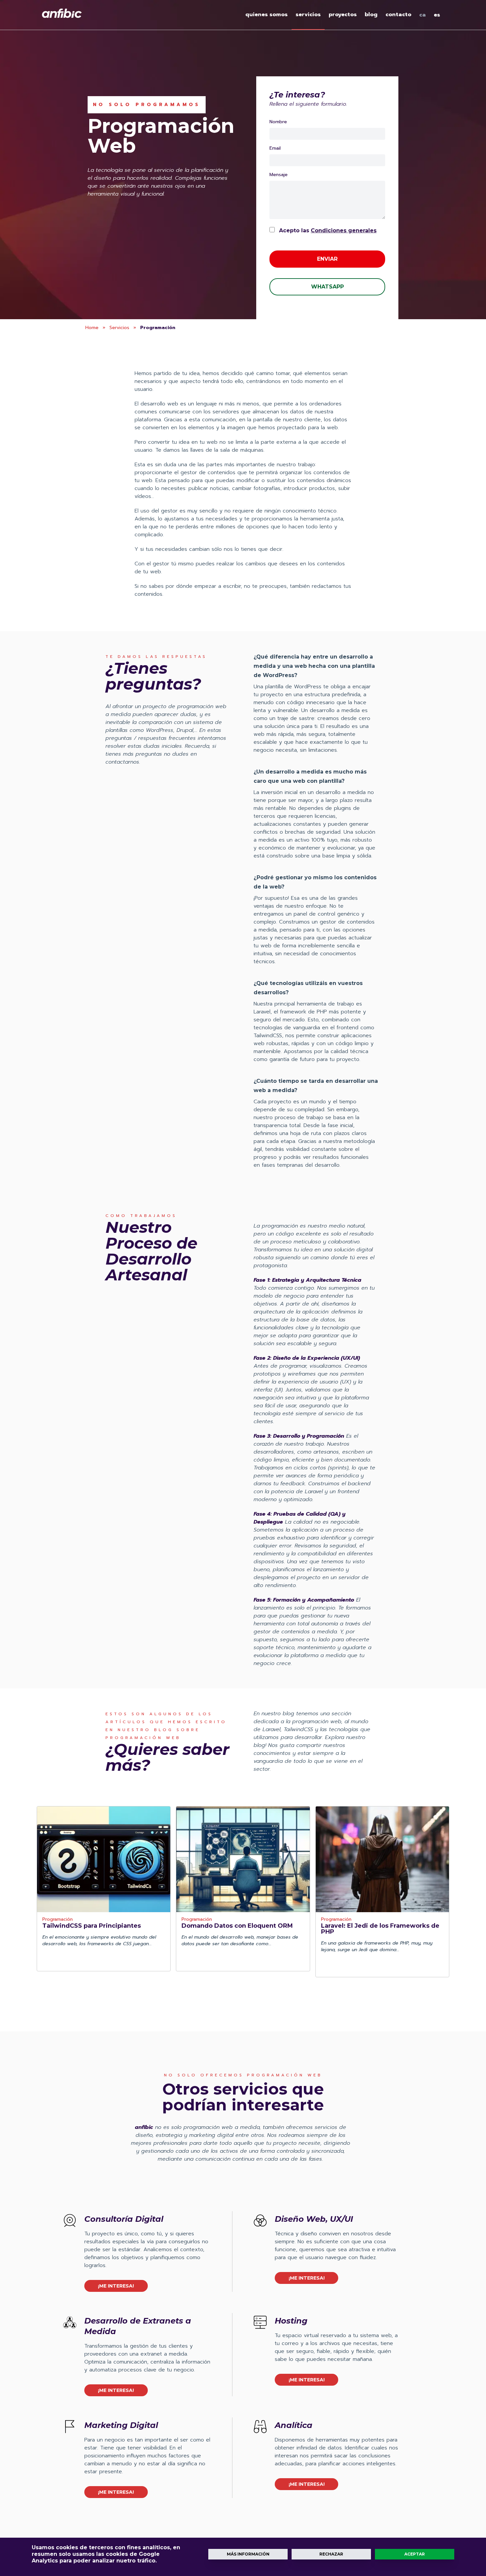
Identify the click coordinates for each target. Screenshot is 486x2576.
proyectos (343, 15)
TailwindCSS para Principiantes (92, 1926)
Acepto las (327, 230)
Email (275, 148)
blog (371, 15)
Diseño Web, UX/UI (314, 2219)
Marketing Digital (121, 2425)
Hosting (291, 2321)
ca (423, 15)
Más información (248, 2554)
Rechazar (331, 2554)
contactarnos (122, 762)
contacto (398, 15)
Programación (58, 1920)
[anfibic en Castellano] (62, 13)
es (437, 15)
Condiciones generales (344, 230)
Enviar (327, 259)
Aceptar (415, 2554)
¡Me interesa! (116, 2286)
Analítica (294, 2425)
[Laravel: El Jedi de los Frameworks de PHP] (382, 1859)
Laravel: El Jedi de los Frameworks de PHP (380, 1929)
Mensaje (279, 175)
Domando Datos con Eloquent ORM (237, 1926)
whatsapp (327, 287)
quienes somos (266, 15)
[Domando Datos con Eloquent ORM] (243, 1859)
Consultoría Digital (124, 2219)
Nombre (278, 122)
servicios (308, 15)
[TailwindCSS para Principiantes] (104, 1859)
